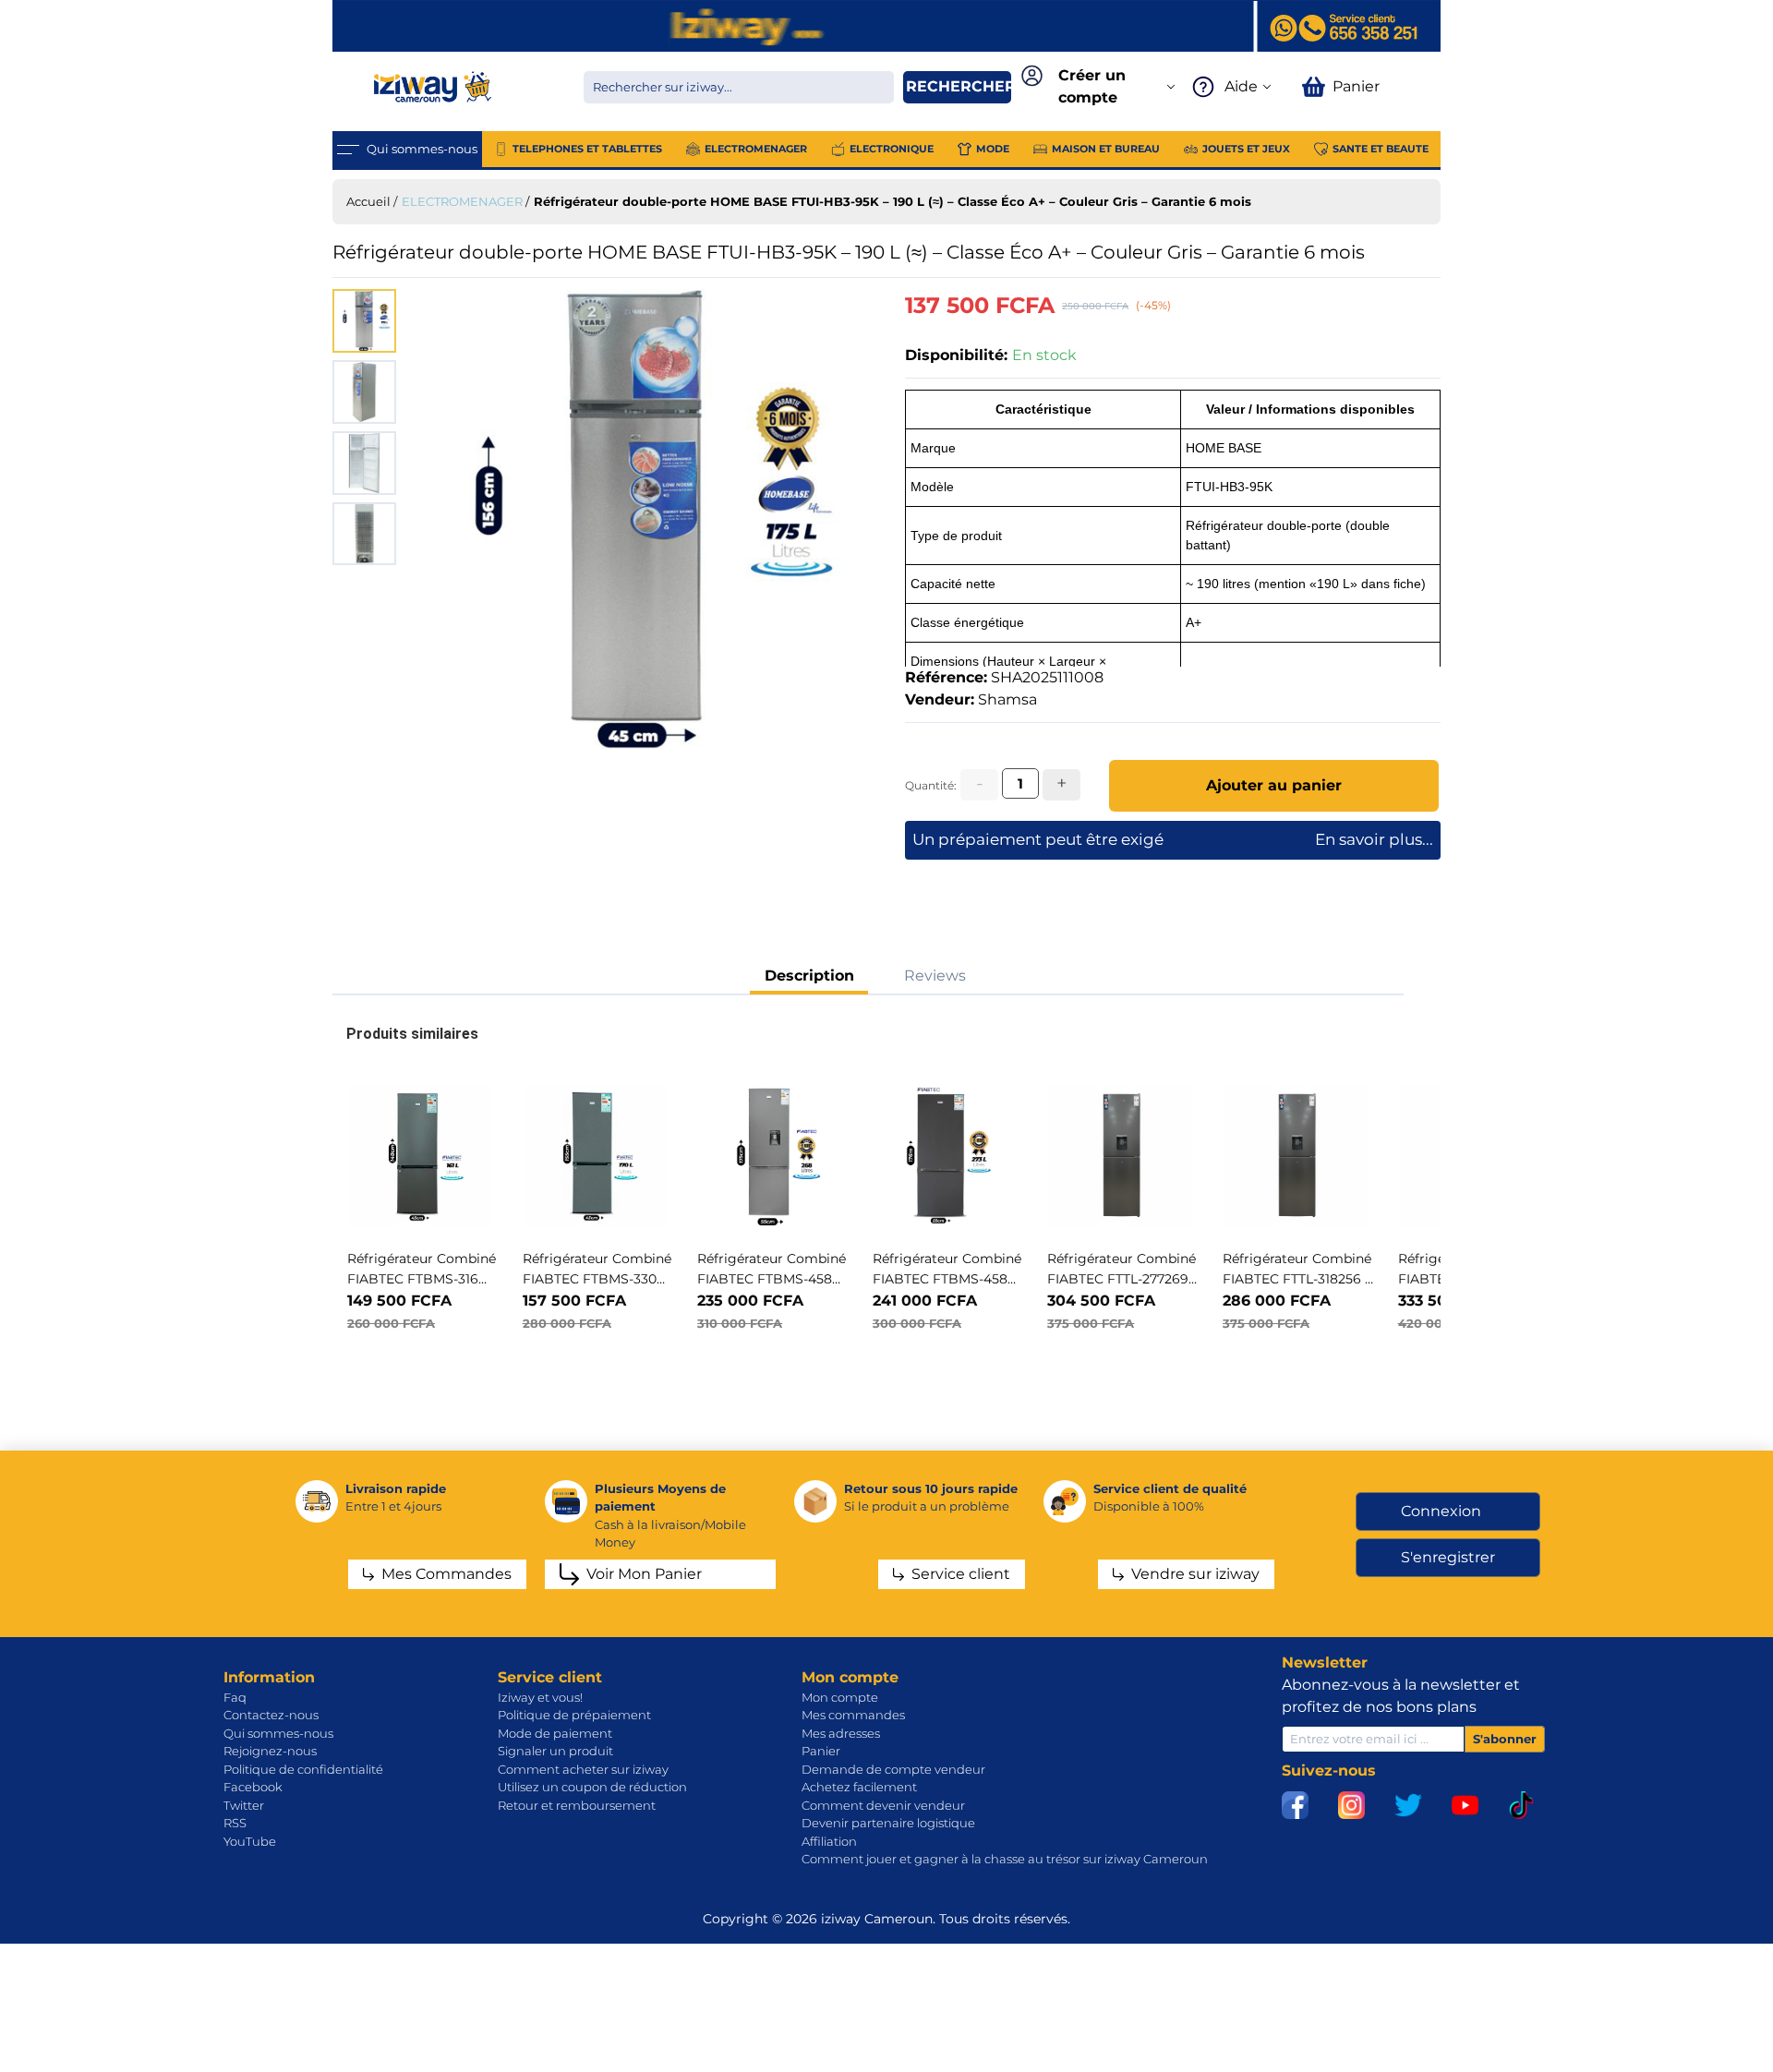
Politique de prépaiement (574, 1715)
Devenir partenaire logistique (888, 1823)
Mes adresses (841, 1733)
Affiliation (829, 1841)
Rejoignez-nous (270, 1751)
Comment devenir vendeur (883, 1805)
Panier (821, 1751)
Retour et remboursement (577, 1805)
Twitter (244, 1805)
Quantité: (931, 785)
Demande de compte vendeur (893, 1769)
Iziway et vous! (540, 1697)
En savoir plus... (1374, 839)
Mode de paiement (555, 1733)
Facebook (253, 1787)
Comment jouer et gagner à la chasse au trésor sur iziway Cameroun (1005, 1859)
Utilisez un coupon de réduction (592, 1787)
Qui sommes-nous (278, 1733)
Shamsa (1007, 699)
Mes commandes (853, 1715)
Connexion (1441, 1511)
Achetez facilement (859, 1787)
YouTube (250, 1841)
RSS (235, 1823)
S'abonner (1505, 1739)
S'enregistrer (1448, 1557)
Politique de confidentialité (303, 1769)
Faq (235, 1697)
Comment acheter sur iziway (583, 1769)
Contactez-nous (271, 1715)
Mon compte (840, 1697)
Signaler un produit (555, 1751)
